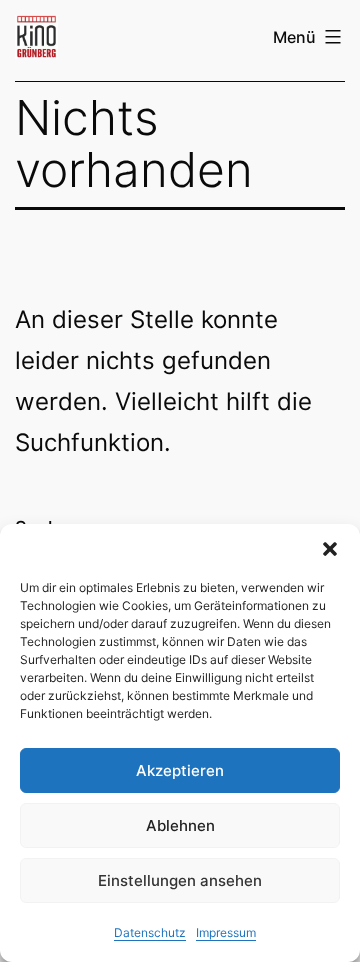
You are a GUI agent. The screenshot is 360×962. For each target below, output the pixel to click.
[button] (330, 549)
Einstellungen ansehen (180, 880)
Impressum (226, 932)
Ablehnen (180, 825)
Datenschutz (150, 932)
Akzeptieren (180, 770)
